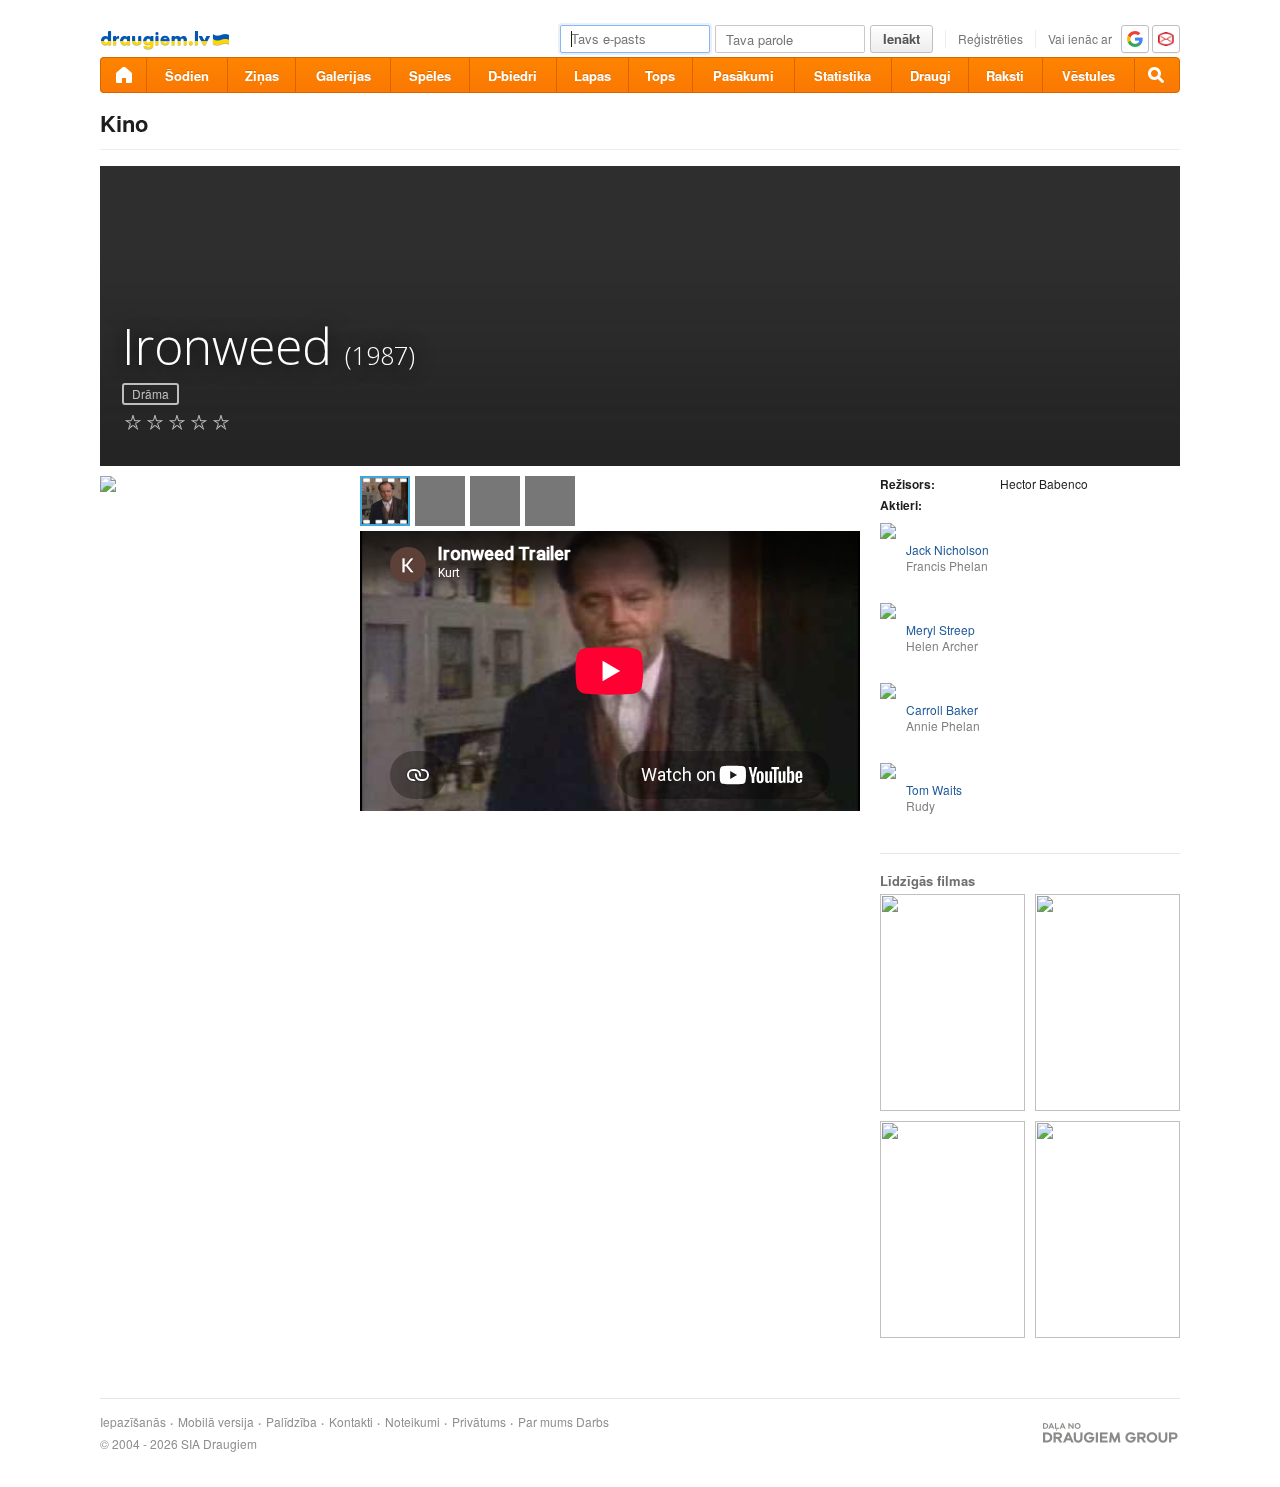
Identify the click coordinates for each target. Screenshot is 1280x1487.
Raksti (1005, 75)
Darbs (592, 1422)
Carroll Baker (942, 709)
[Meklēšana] (1157, 75)
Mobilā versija (216, 1422)
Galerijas (343, 75)
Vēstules (1088, 75)
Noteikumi (412, 1422)
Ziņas (262, 75)
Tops (660, 75)
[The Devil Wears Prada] (1107, 1002)
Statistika (842, 75)
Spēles (430, 75)
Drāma (150, 393)
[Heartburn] (952, 1002)
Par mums (545, 1422)
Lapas (592, 75)
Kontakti (351, 1422)
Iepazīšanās (133, 1422)
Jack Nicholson (947, 549)
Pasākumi (743, 75)
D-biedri (512, 75)
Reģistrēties (990, 38)
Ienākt (901, 38)
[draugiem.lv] (123, 75)
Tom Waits (934, 789)
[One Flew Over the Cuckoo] (952, 1229)
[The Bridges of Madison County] (1107, 1229)
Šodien (187, 75)
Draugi (930, 75)
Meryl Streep (940, 629)
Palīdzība (291, 1422)
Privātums (479, 1422)
